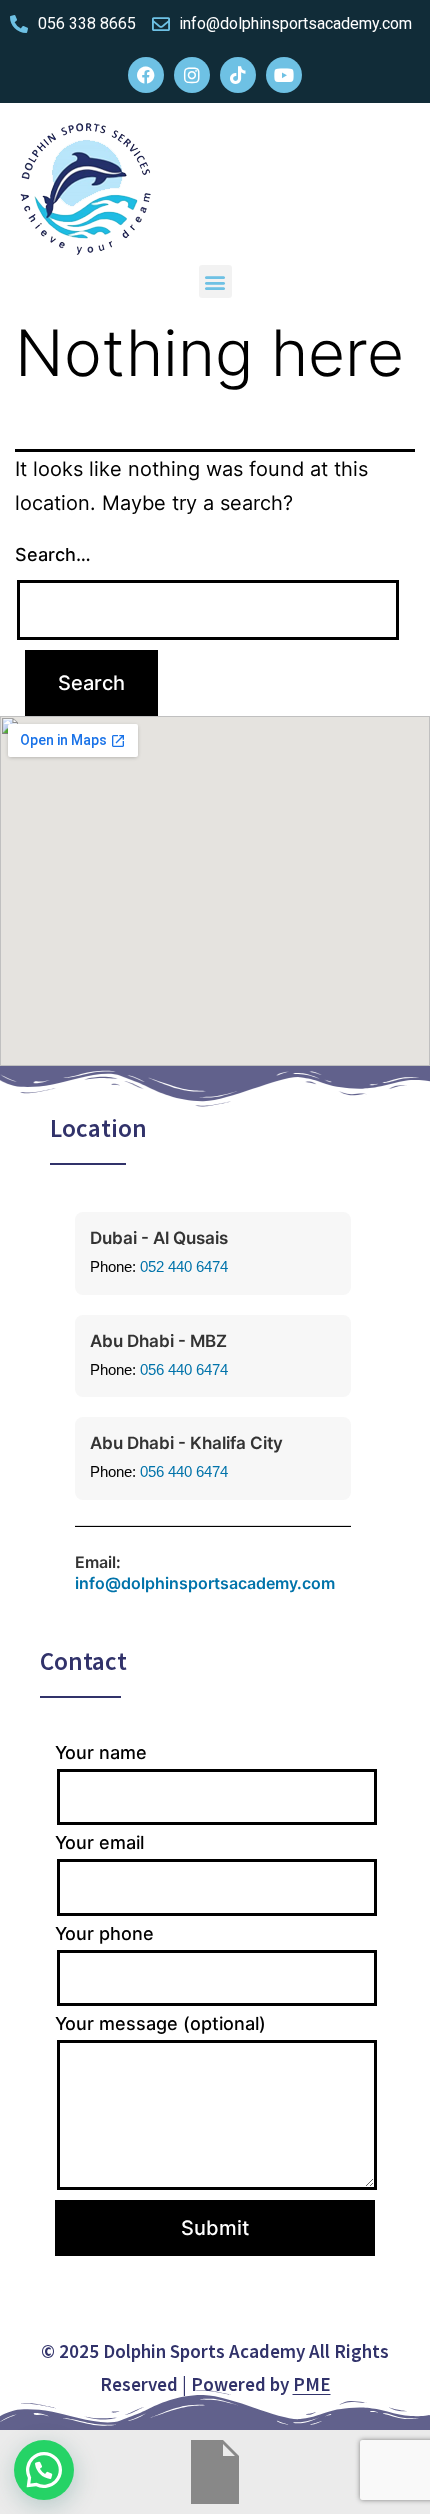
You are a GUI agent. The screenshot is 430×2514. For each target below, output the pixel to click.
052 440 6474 (184, 1266)
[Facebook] (146, 75)
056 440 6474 (184, 1369)
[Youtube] (284, 75)
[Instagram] (192, 75)
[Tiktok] (238, 75)
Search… (53, 554)
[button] (215, 281)
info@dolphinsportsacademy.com (205, 1583)
